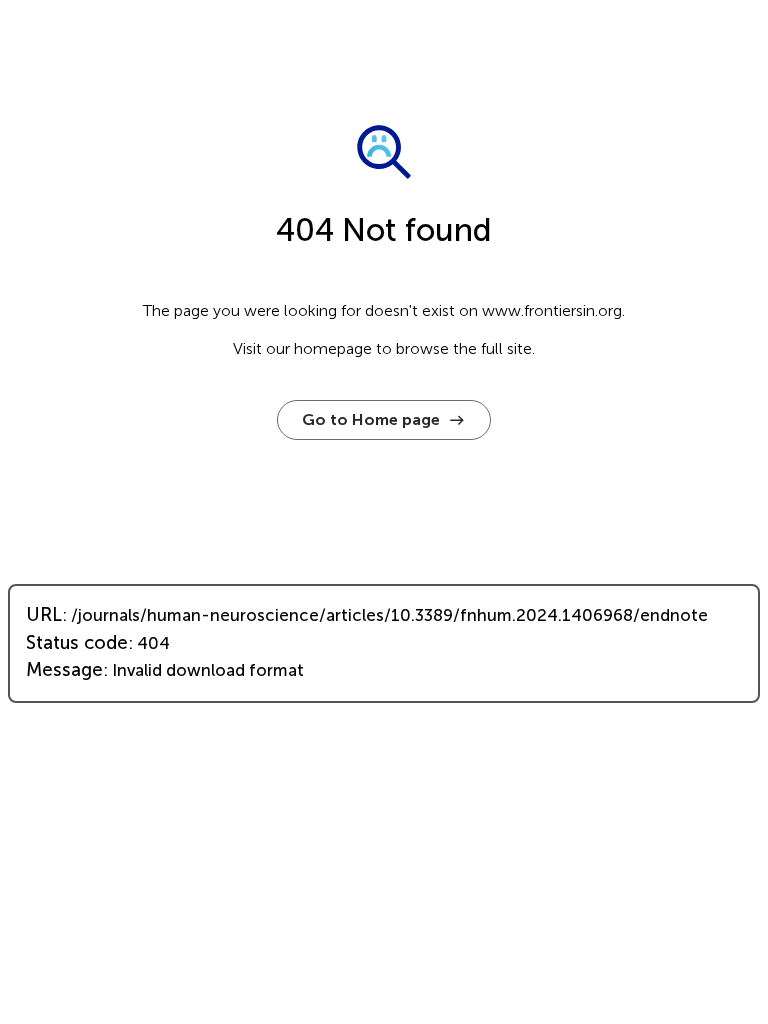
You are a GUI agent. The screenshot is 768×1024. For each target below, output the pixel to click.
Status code (77, 643)
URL (44, 615)
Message (64, 670)
